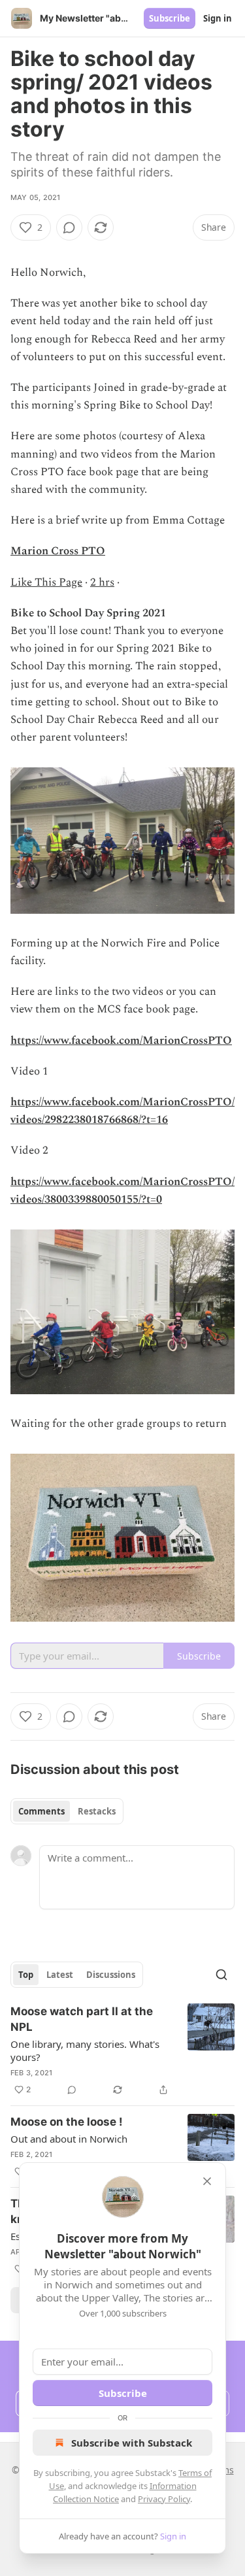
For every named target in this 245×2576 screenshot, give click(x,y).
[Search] (221, 1975)
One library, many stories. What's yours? (85, 2050)
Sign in (218, 18)
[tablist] (67, 1811)
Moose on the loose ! (67, 2122)
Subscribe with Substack (132, 2443)
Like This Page (46, 582)
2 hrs (102, 582)
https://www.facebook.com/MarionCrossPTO (121, 1041)
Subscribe (170, 18)
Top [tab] (26, 1975)
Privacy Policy (164, 2499)
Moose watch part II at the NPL (82, 2019)
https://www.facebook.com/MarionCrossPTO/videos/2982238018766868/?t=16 (122, 1111)
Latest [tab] (60, 1975)
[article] (122, 2050)
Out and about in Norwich (69, 2139)
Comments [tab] (41, 1811)
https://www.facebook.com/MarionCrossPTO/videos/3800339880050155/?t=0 (122, 1191)
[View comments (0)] (69, 227)
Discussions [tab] (111, 1975)
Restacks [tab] (97, 1811)
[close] (207, 2181)
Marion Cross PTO (58, 551)
